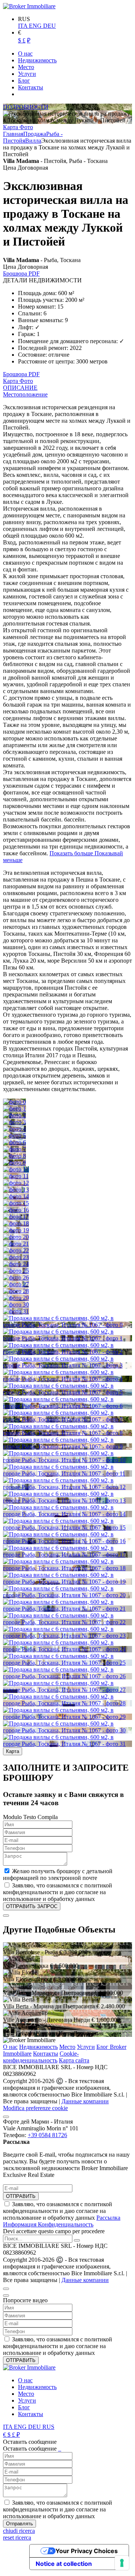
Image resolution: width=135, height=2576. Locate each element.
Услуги (86, 2047)
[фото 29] (16, 1298)
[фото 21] (16, 1244)
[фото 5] (14, 1136)
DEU (49, 26)
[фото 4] (14, 1129)
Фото (26, 127)
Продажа (35, 134)
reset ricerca (17, 2538)
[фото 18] (16, 1223)
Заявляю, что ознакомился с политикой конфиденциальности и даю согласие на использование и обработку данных (62, 2214)
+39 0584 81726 (47, 2135)
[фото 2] (14, 1115)
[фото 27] (16, 1284)
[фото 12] (16, 1183)
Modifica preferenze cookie (35, 2108)
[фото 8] (14, 1156)
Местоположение (25, 394)
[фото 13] (16, 1190)
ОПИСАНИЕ (20, 388)
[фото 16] (16, 1210)
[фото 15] (16, 1203)
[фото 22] (16, 1250)
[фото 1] (14, 1109)
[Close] (6, 1916)
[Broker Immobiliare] (29, 6)
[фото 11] (16, 1176)
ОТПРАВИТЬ (21, 2196)
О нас (10, 2047)
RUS (48, 2427)
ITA (23, 26)
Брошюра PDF (21, 274)
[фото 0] (14, 1102)
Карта (11, 127)
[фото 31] (16, 1311)
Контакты (46, 2054)
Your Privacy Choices (87, 2551)
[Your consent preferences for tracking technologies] (122, 2563)
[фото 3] (14, 1122)
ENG (36, 26)
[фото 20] (16, 1237)
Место (67, 2047)
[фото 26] (16, 1277)
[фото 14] (16, 1196)
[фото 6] (14, 1142)
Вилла (33, 141)
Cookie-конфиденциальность (41, 2057)
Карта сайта (74, 2060)
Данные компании (85, 2101)
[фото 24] (16, 1264)
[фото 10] (16, 1169)
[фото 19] (16, 1230)
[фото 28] (16, 1291)
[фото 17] (16, 1217)
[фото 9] (14, 1163)
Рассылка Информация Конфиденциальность (62, 2221)
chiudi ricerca (19, 2531)
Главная (13, 134)
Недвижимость (38, 2047)
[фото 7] (14, 1149)
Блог (24, 2407)
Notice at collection (64, 2564)
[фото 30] (16, 1305)
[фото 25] (16, 1271)
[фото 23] (16, 1257)
